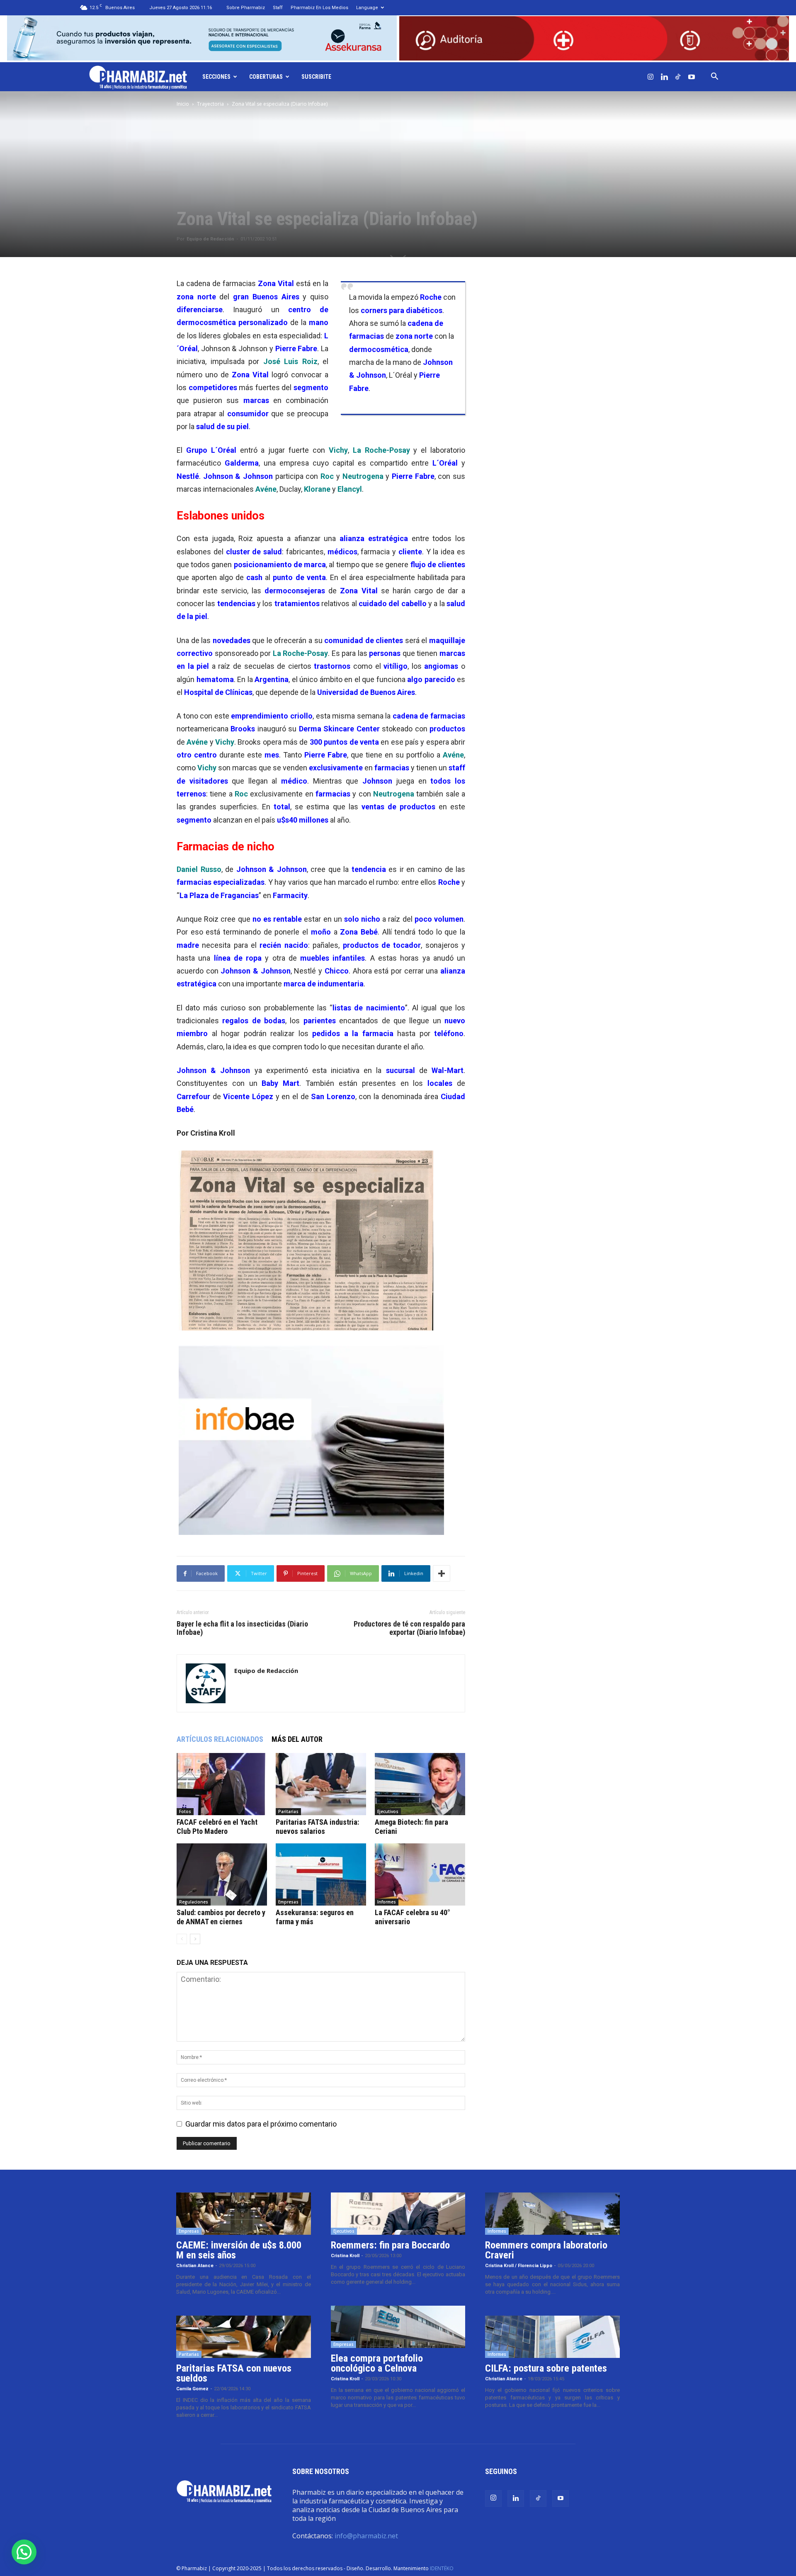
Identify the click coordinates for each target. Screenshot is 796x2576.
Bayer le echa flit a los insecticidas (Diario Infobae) (242, 1628)
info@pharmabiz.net (366, 2536)
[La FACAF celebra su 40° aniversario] (420, 1874)
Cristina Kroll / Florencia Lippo (519, 2266)
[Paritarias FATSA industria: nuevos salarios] (321, 1784)
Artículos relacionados (220, 1739)
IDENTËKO (442, 2568)
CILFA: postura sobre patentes (546, 2368)
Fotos (185, 1811)
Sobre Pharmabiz (246, 8)
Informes (387, 1902)
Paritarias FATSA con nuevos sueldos (234, 2373)
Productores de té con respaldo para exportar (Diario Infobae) (409, 1628)
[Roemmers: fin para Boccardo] (398, 2214)
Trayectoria (210, 104)
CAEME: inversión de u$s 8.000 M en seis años (239, 2250)
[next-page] (195, 1939)
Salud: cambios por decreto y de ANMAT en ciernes (221, 1917)
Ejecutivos (388, 1811)
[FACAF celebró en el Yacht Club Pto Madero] (222, 1784)
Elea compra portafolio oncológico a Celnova (377, 2363)
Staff (278, 8)
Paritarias (288, 1811)
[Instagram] (650, 77)
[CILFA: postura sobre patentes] (552, 2337)
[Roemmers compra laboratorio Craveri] (552, 2214)
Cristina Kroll (345, 2256)
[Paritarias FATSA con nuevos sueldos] (244, 2337)
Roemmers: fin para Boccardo (390, 2245)
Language (367, 8)
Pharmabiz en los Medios (319, 8)
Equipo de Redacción (210, 239)
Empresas (288, 1902)
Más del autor (297, 1739)
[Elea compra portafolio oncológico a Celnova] (398, 2327)
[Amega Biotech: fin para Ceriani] (420, 1784)
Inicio (183, 104)
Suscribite (316, 77)
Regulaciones (194, 1902)
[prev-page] (182, 1939)
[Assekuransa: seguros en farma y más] (321, 1874)
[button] (714, 77)
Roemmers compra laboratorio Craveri (546, 2250)
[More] (442, 1573)
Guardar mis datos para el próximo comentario (261, 2124)
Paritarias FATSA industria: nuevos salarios (317, 1827)
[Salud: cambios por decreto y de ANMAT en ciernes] (222, 1874)
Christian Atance (195, 2266)
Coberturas (266, 77)
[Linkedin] (664, 77)
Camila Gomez (192, 2389)
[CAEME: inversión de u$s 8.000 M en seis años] (244, 2214)
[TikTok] (678, 77)
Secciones (216, 77)
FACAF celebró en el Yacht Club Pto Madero (217, 1827)
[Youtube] (692, 77)
